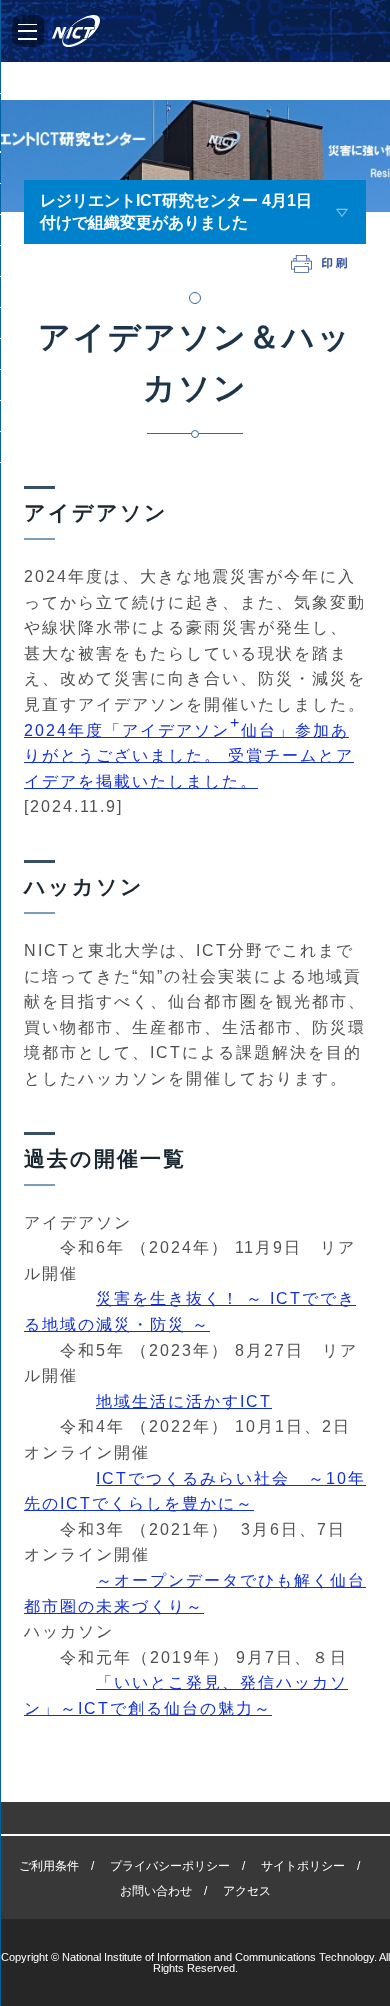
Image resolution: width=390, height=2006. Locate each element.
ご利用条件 (49, 1866)
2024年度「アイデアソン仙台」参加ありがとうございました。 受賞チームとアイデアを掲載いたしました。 (189, 752)
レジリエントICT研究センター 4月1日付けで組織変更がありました (176, 211)
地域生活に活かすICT (184, 1401)
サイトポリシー (303, 1866)
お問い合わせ (156, 1891)
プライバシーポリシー (170, 1866)
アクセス (247, 1891)
